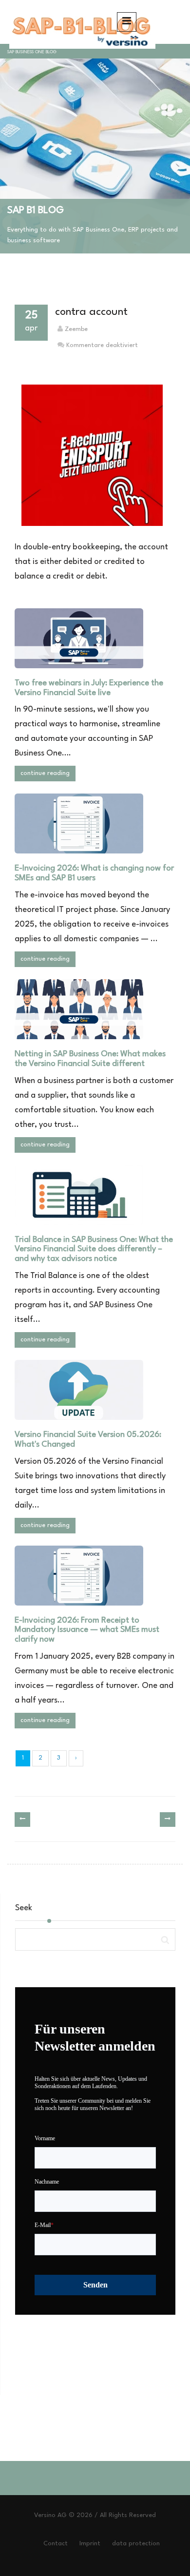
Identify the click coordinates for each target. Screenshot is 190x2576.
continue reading (45, 773)
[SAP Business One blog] (80, 22)
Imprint (90, 2544)
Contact (56, 2544)
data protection (136, 2544)
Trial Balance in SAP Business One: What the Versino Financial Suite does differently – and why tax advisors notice (94, 1249)
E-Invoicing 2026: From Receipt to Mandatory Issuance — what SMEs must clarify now (87, 1630)
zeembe (76, 329)
